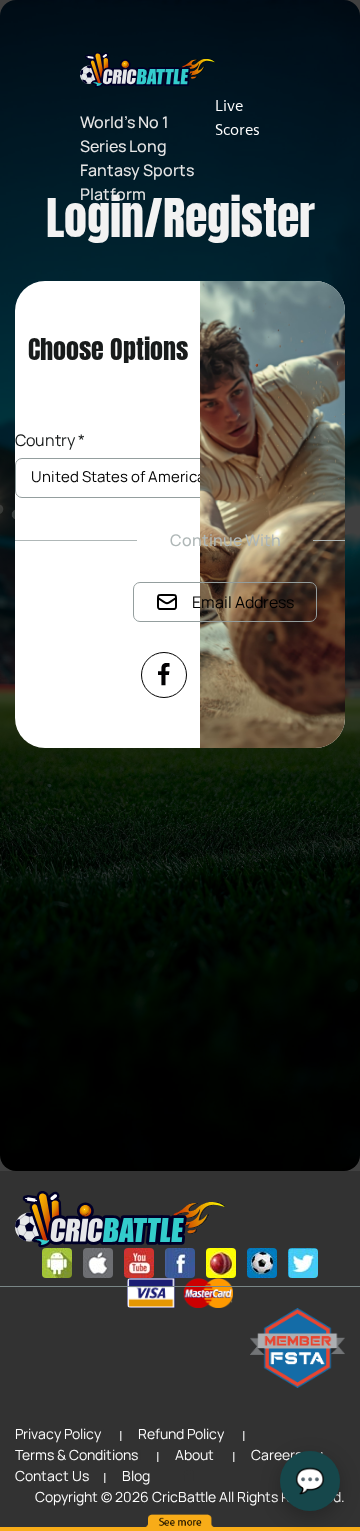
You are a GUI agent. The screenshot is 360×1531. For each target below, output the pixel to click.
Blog (136, 1475)
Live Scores (237, 117)
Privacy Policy (58, 1433)
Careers (276, 1454)
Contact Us (52, 1475)
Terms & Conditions (76, 1454)
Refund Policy (181, 1433)
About (194, 1454)
